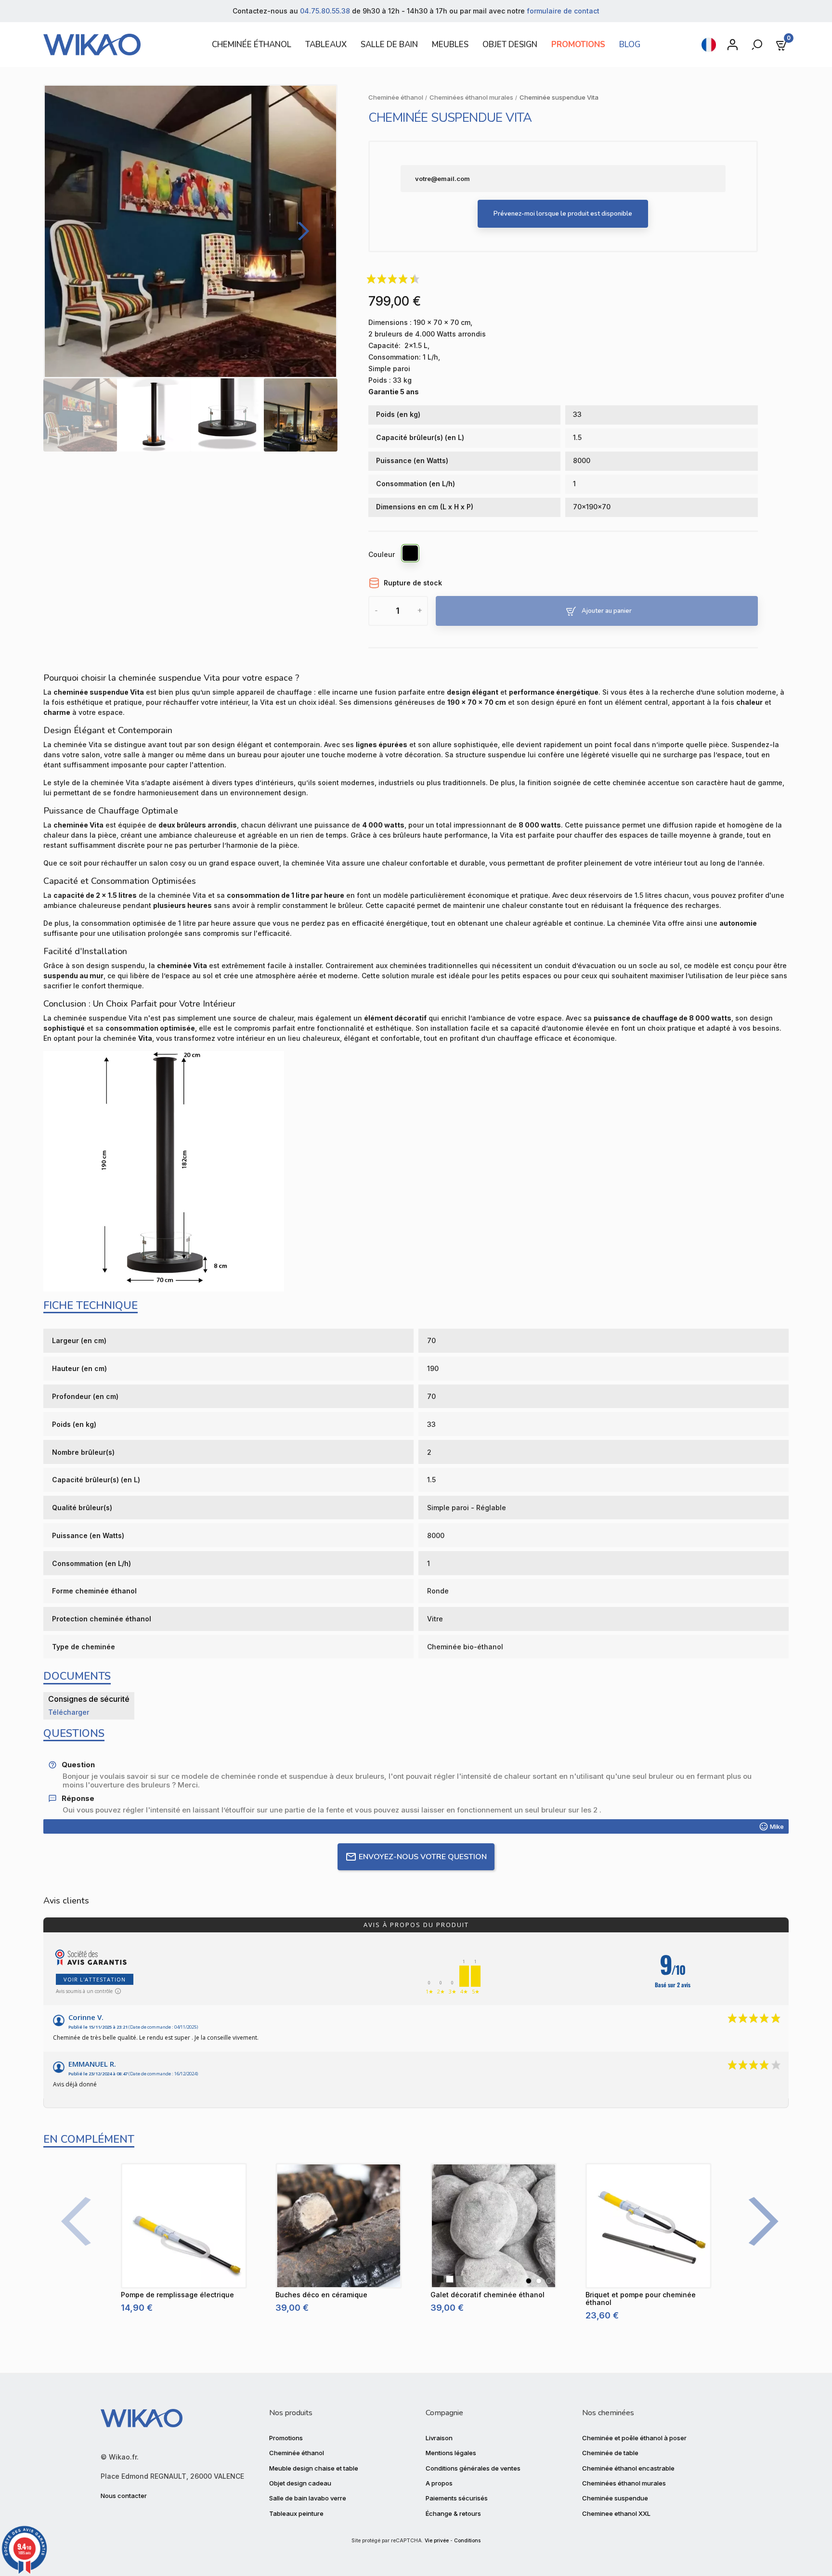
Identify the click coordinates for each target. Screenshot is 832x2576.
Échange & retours (453, 2513)
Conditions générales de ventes (473, 2468)
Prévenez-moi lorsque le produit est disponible (563, 214)
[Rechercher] (758, 45)
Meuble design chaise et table (314, 2468)
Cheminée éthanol (297, 2453)
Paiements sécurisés (457, 2498)
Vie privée (437, 2541)
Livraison (439, 2438)
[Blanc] (539, 2281)
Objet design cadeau (300, 2483)
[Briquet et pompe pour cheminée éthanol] (649, 2226)
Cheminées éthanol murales (624, 2483)
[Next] (300, 231)
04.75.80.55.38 (325, 11)
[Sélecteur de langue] (709, 45)
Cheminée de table (610, 2453)
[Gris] (549, 2281)
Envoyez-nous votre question (423, 1857)
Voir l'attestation (95, 1979)
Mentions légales (451, 2453)
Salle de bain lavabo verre (308, 2498)
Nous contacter (124, 2496)
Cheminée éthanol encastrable (628, 2468)
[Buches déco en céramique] (338, 2226)
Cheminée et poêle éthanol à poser (634, 2438)
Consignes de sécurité (89, 1699)
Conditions (467, 2541)
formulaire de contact (563, 11)
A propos (439, 2483)
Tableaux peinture (296, 2513)
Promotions (286, 2438)
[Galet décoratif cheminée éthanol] (494, 2226)
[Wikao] (114, 45)
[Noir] (411, 555)
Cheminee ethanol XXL (616, 2513)
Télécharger (69, 1712)
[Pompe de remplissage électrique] (184, 2226)
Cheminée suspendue (615, 2498)
